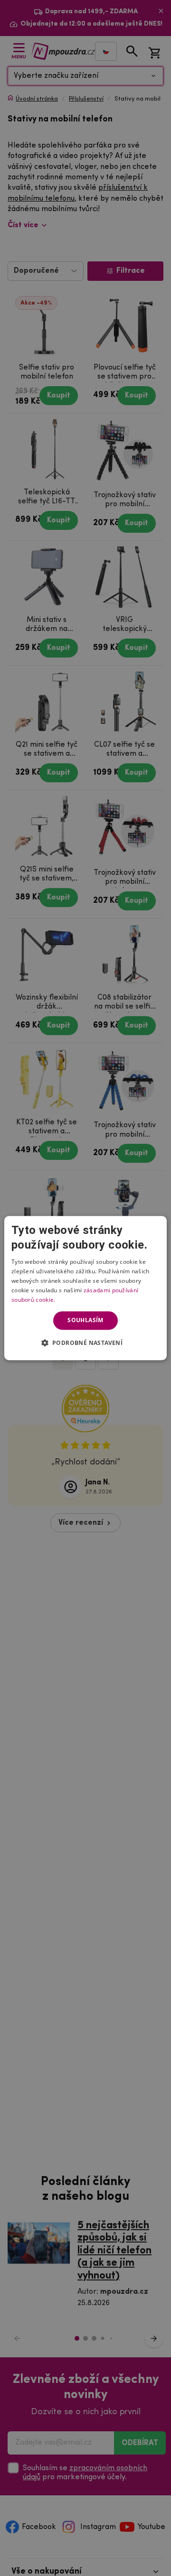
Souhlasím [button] (85, 1320)
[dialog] (85, 1288)
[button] (86, 1343)
